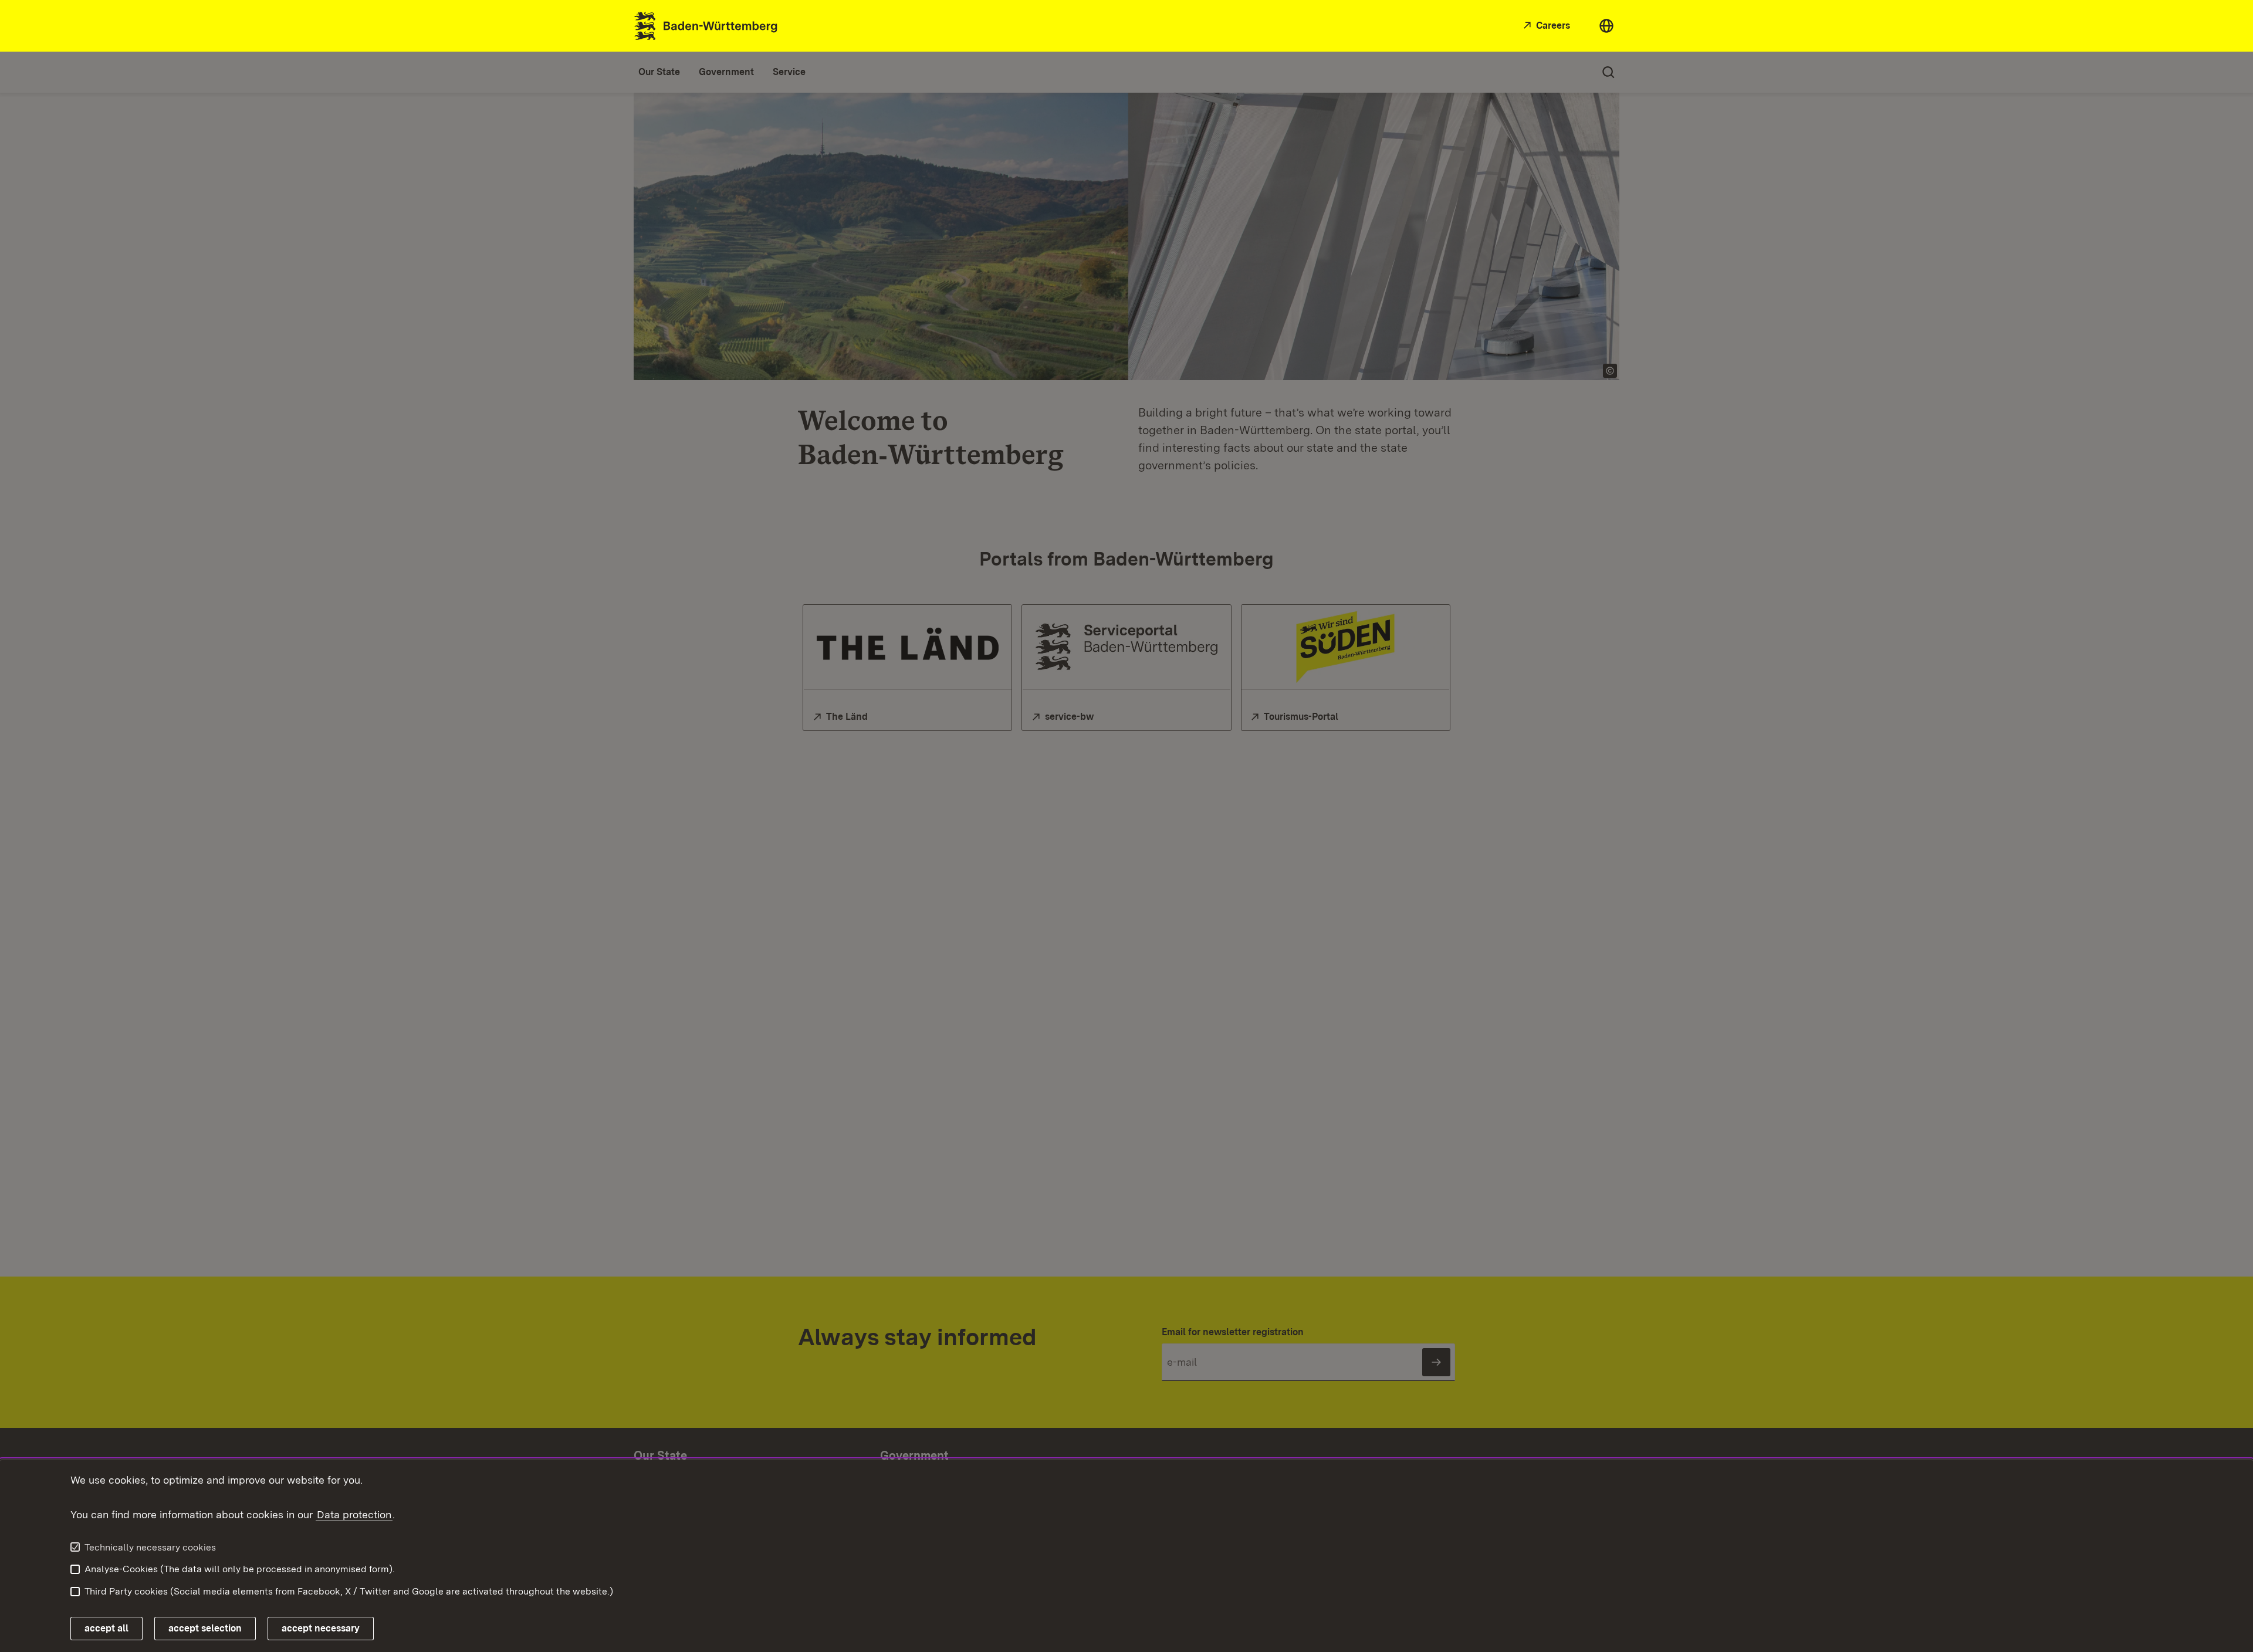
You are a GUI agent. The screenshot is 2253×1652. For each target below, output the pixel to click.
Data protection (354, 1514)
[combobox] (1606, 26)
